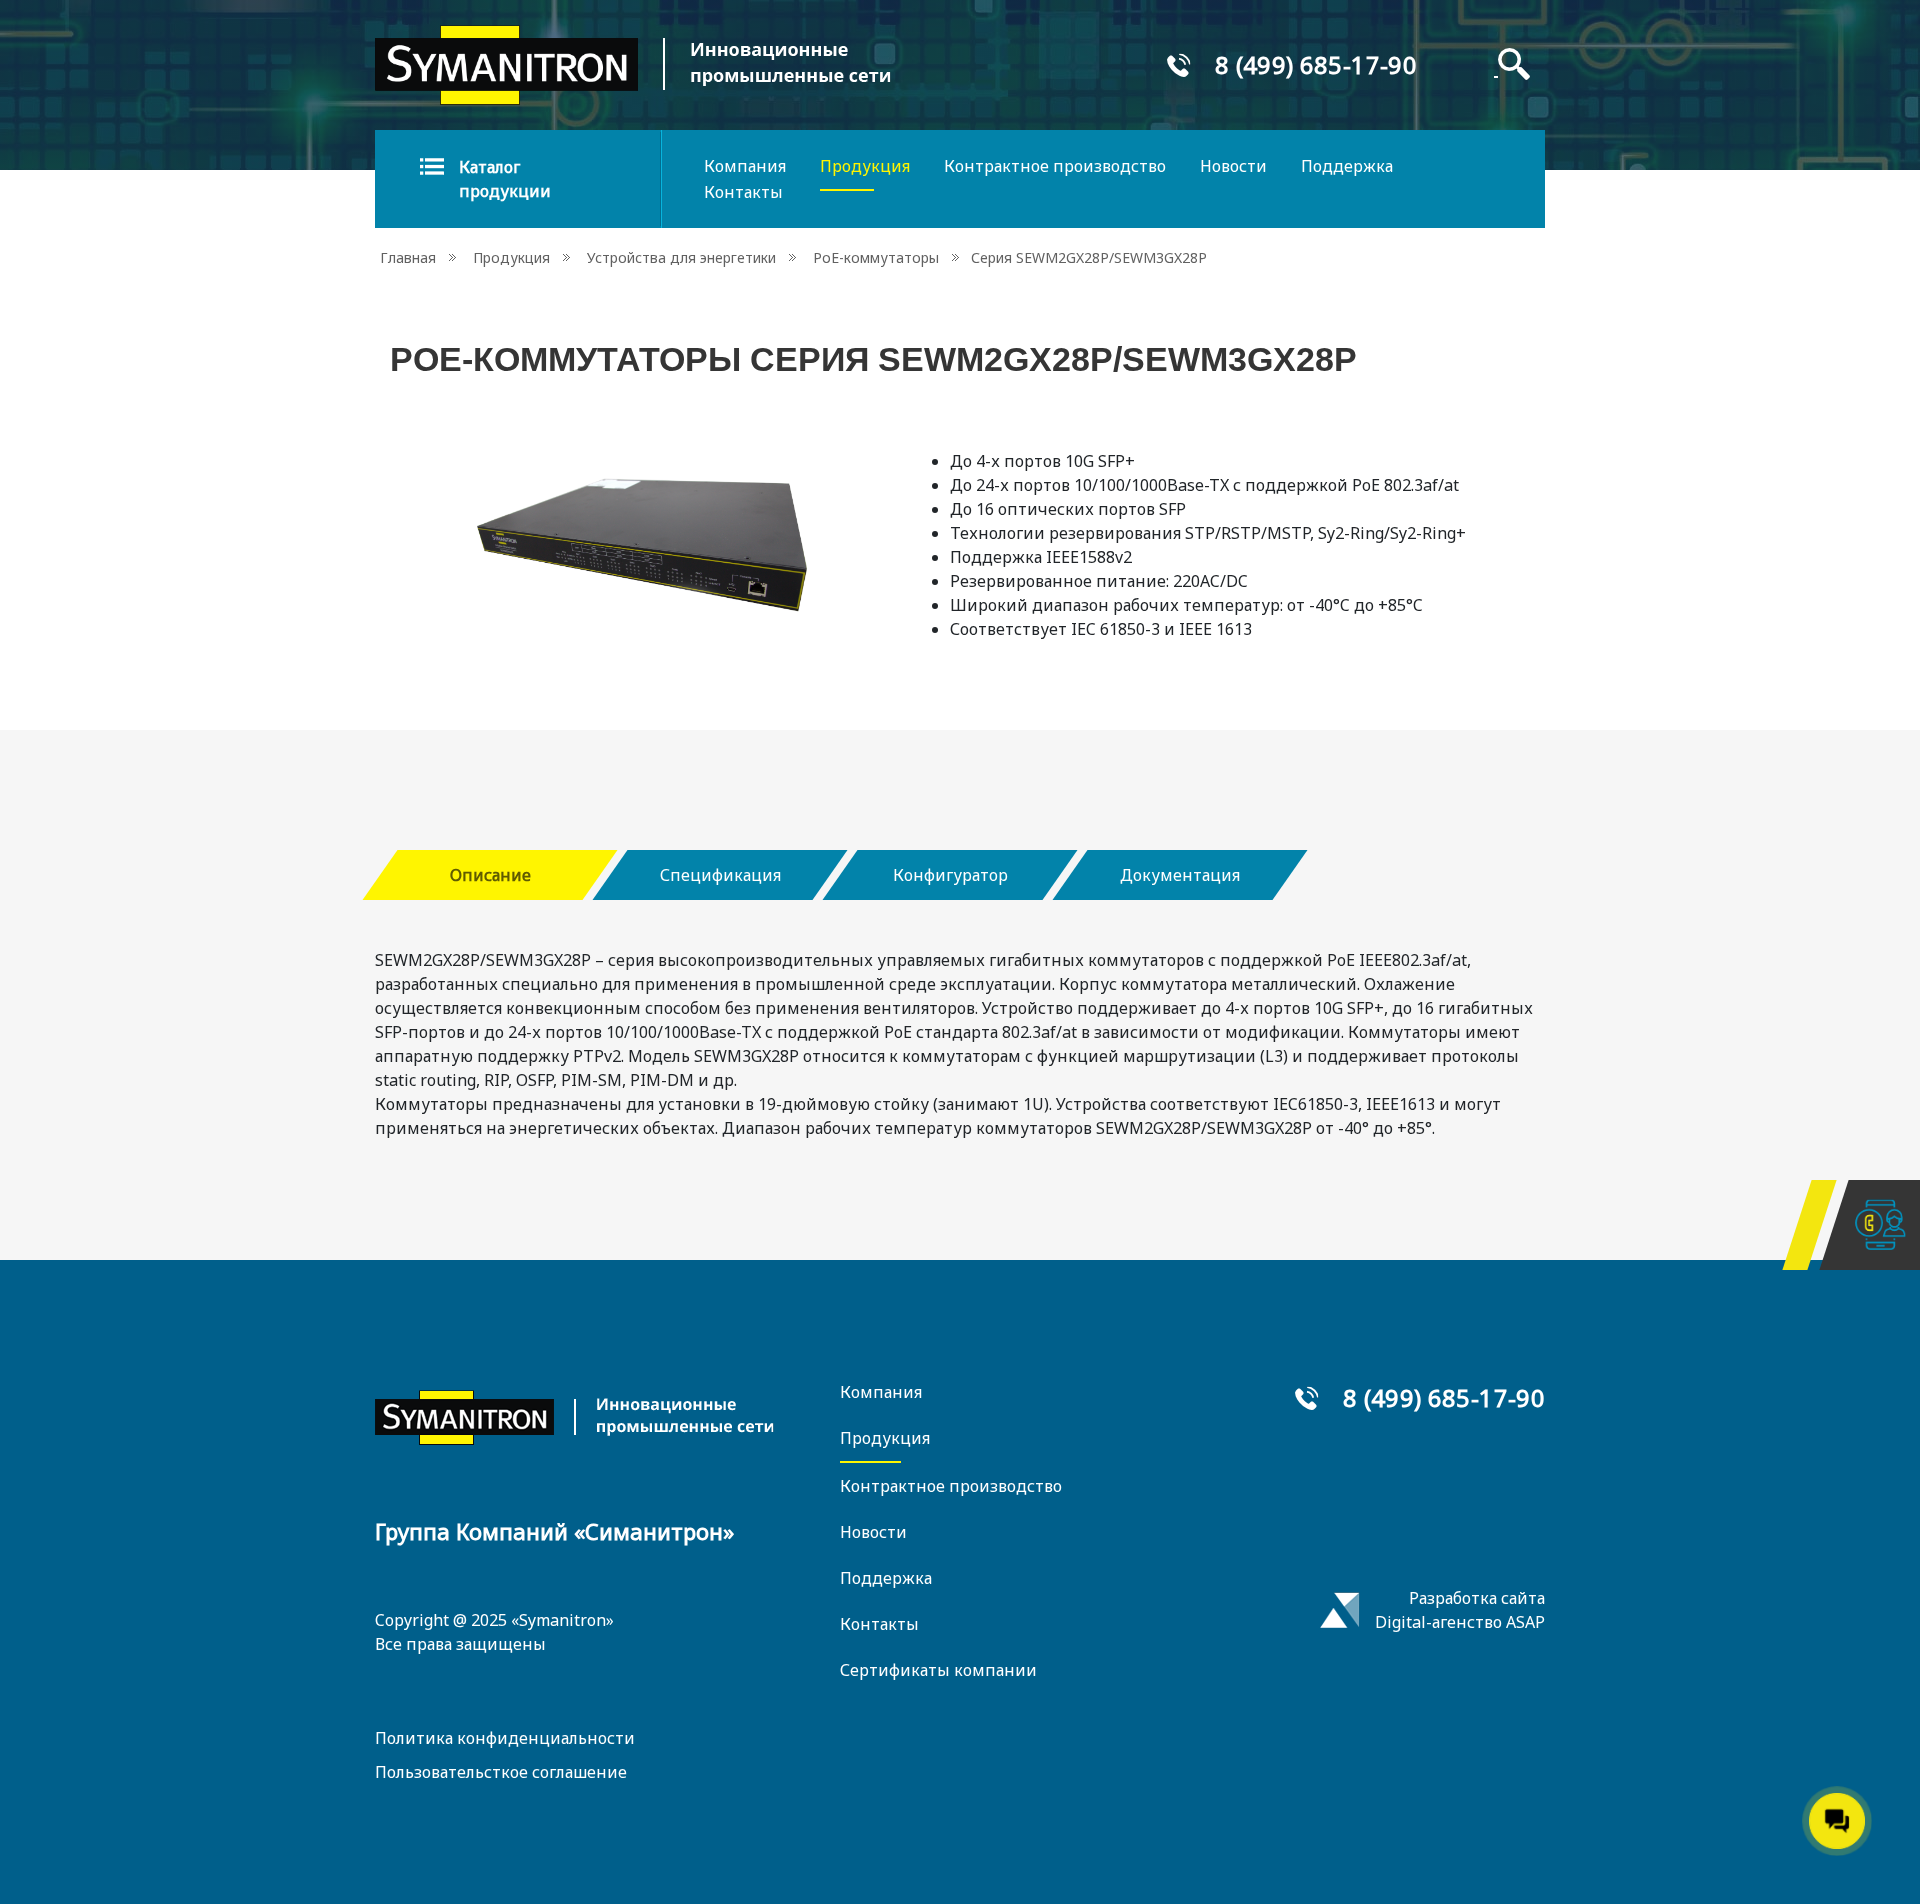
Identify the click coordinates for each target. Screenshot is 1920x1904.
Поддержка (1347, 166)
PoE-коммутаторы (876, 257)
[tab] (489, 875)
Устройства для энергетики (681, 257)
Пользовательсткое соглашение (501, 1772)
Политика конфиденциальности (505, 1738)
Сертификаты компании (938, 1670)
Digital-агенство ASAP (1460, 1622)
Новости (1233, 166)
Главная (408, 257)
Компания (745, 166)
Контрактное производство (1055, 166)
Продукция (865, 166)
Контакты (743, 192)
